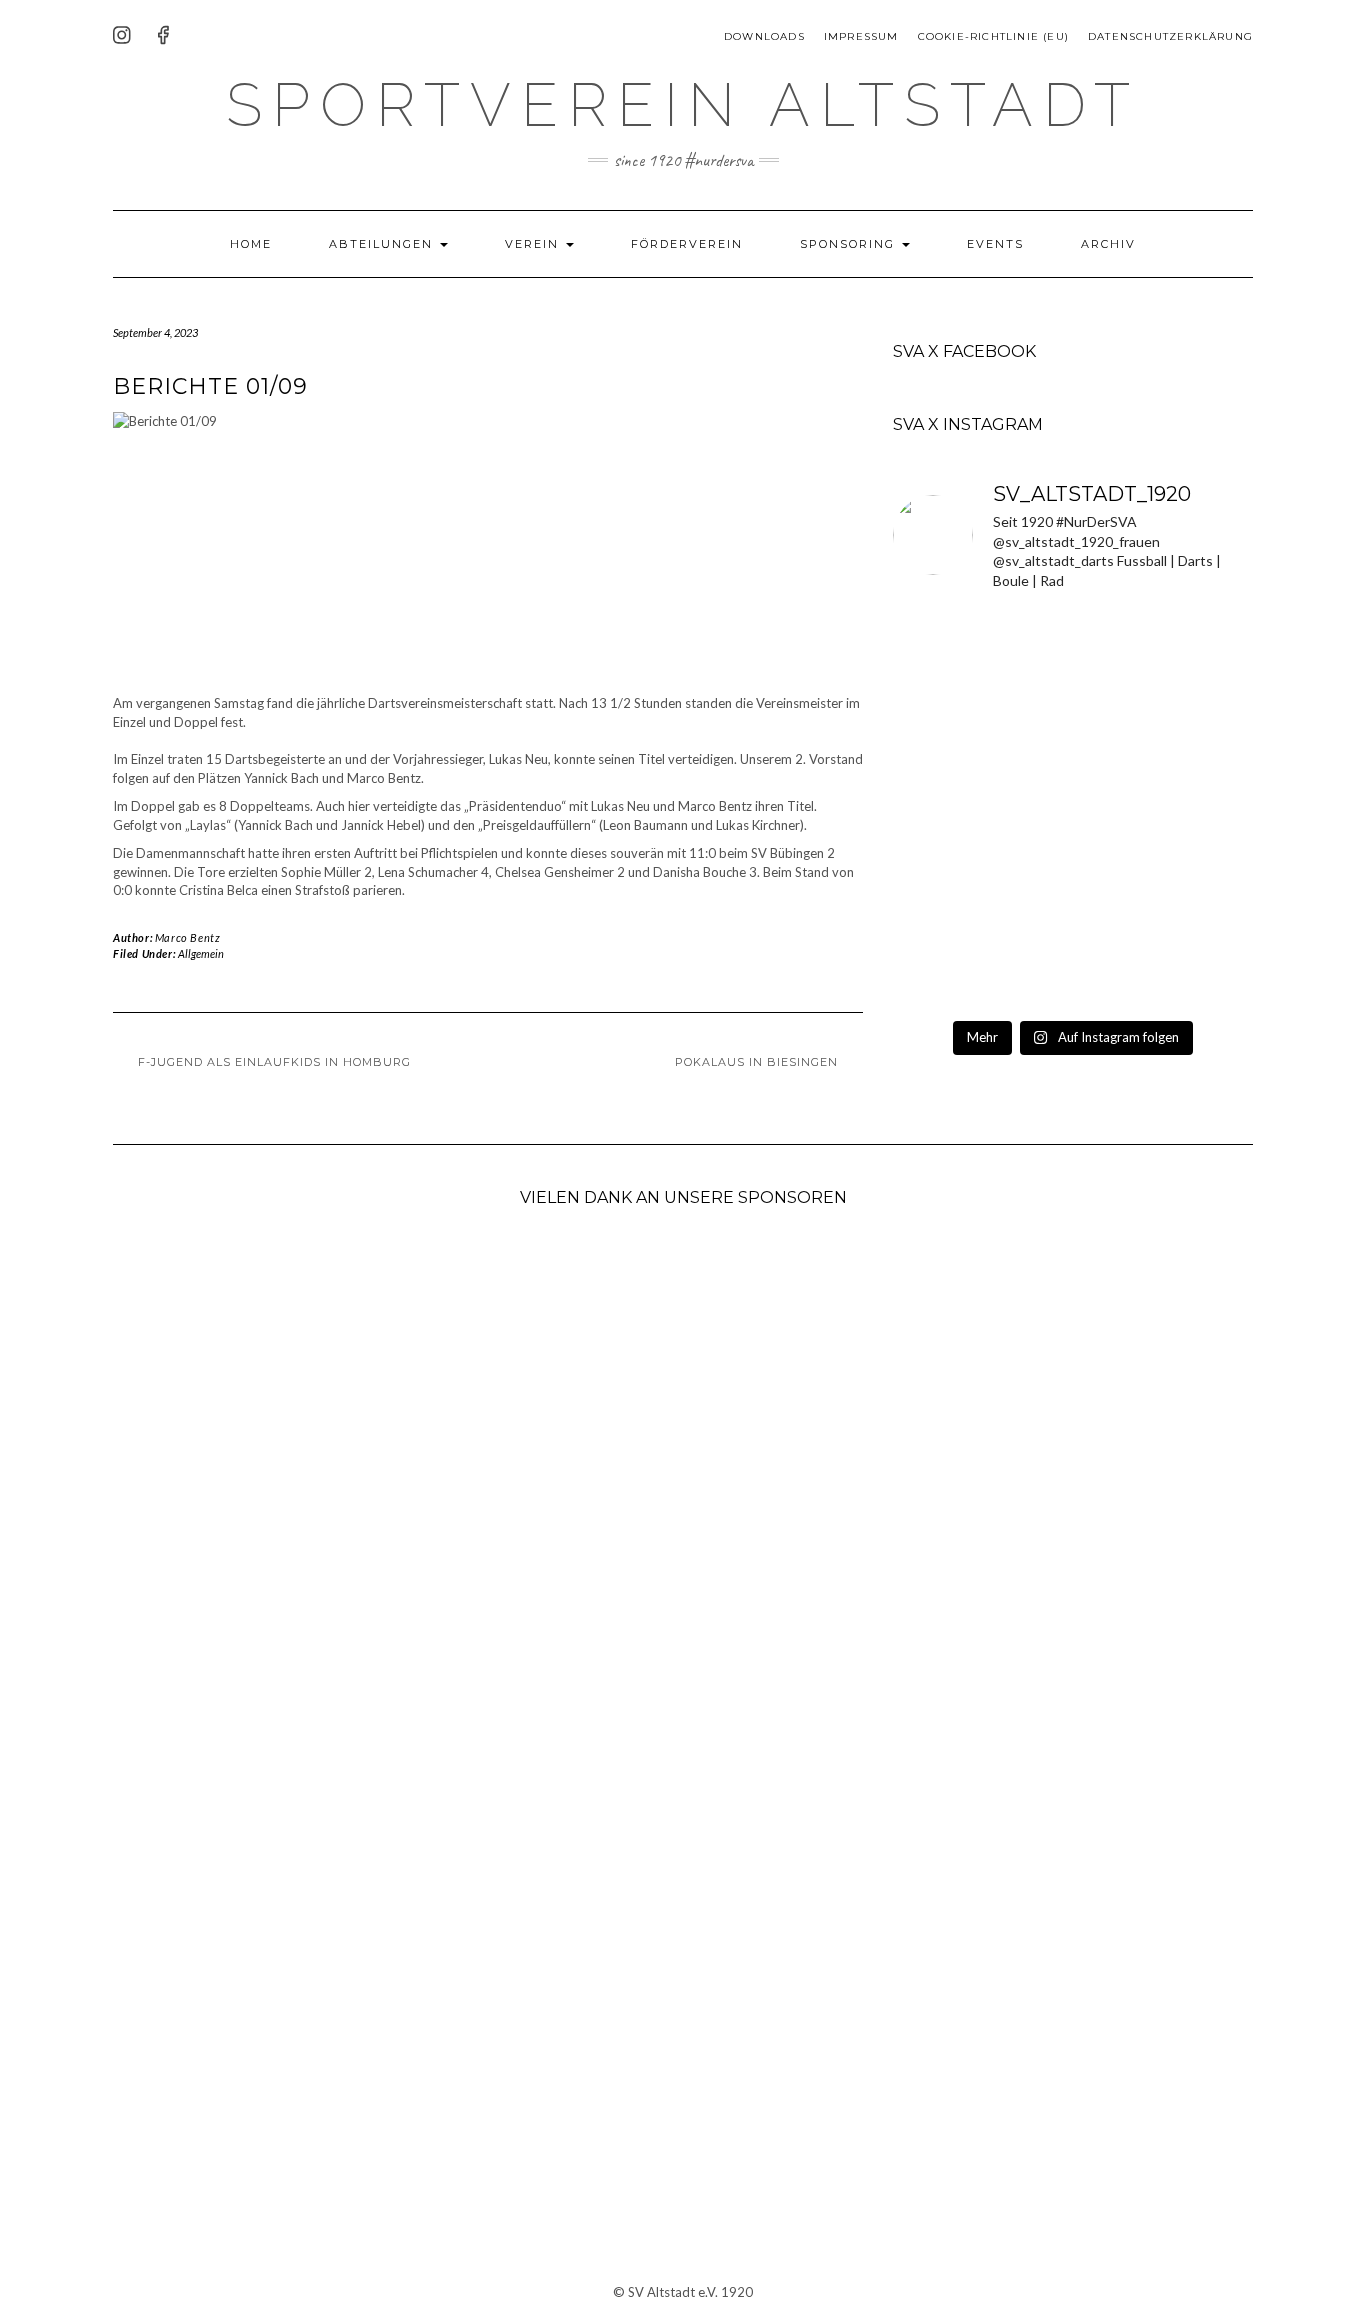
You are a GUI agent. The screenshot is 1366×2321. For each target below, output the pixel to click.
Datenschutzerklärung (1170, 36)
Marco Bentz (188, 937)
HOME (251, 244)
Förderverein (687, 244)
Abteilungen (383, 244)
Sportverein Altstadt (683, 105)
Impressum (861, 36)
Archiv (1108, 244)
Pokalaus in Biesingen (756, 1062)
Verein (534, 244)
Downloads (764, 36)
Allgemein (201, 953)
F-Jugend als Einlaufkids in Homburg (274, 1062)
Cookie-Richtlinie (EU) (993, 36)
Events (995, 244)
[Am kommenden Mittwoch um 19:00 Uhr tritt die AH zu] (1073, 810)
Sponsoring (850, 244)
